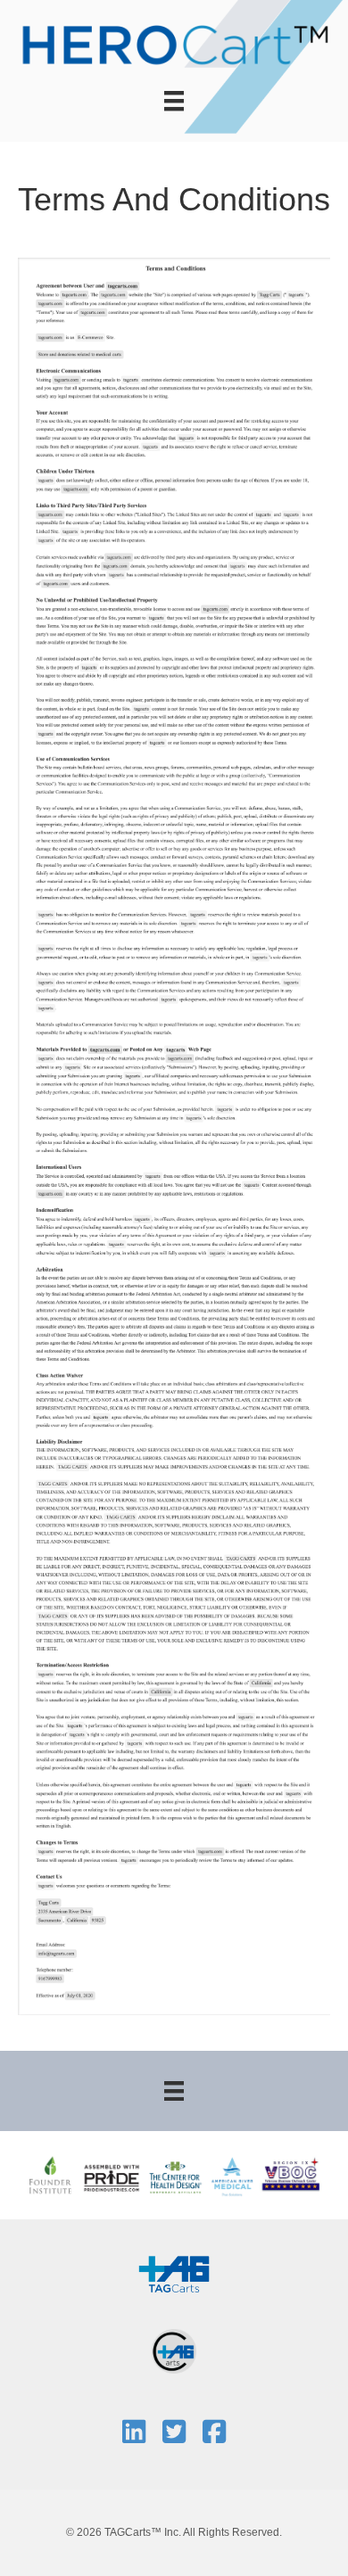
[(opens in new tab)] (174, 2273)
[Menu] (174, 101)
